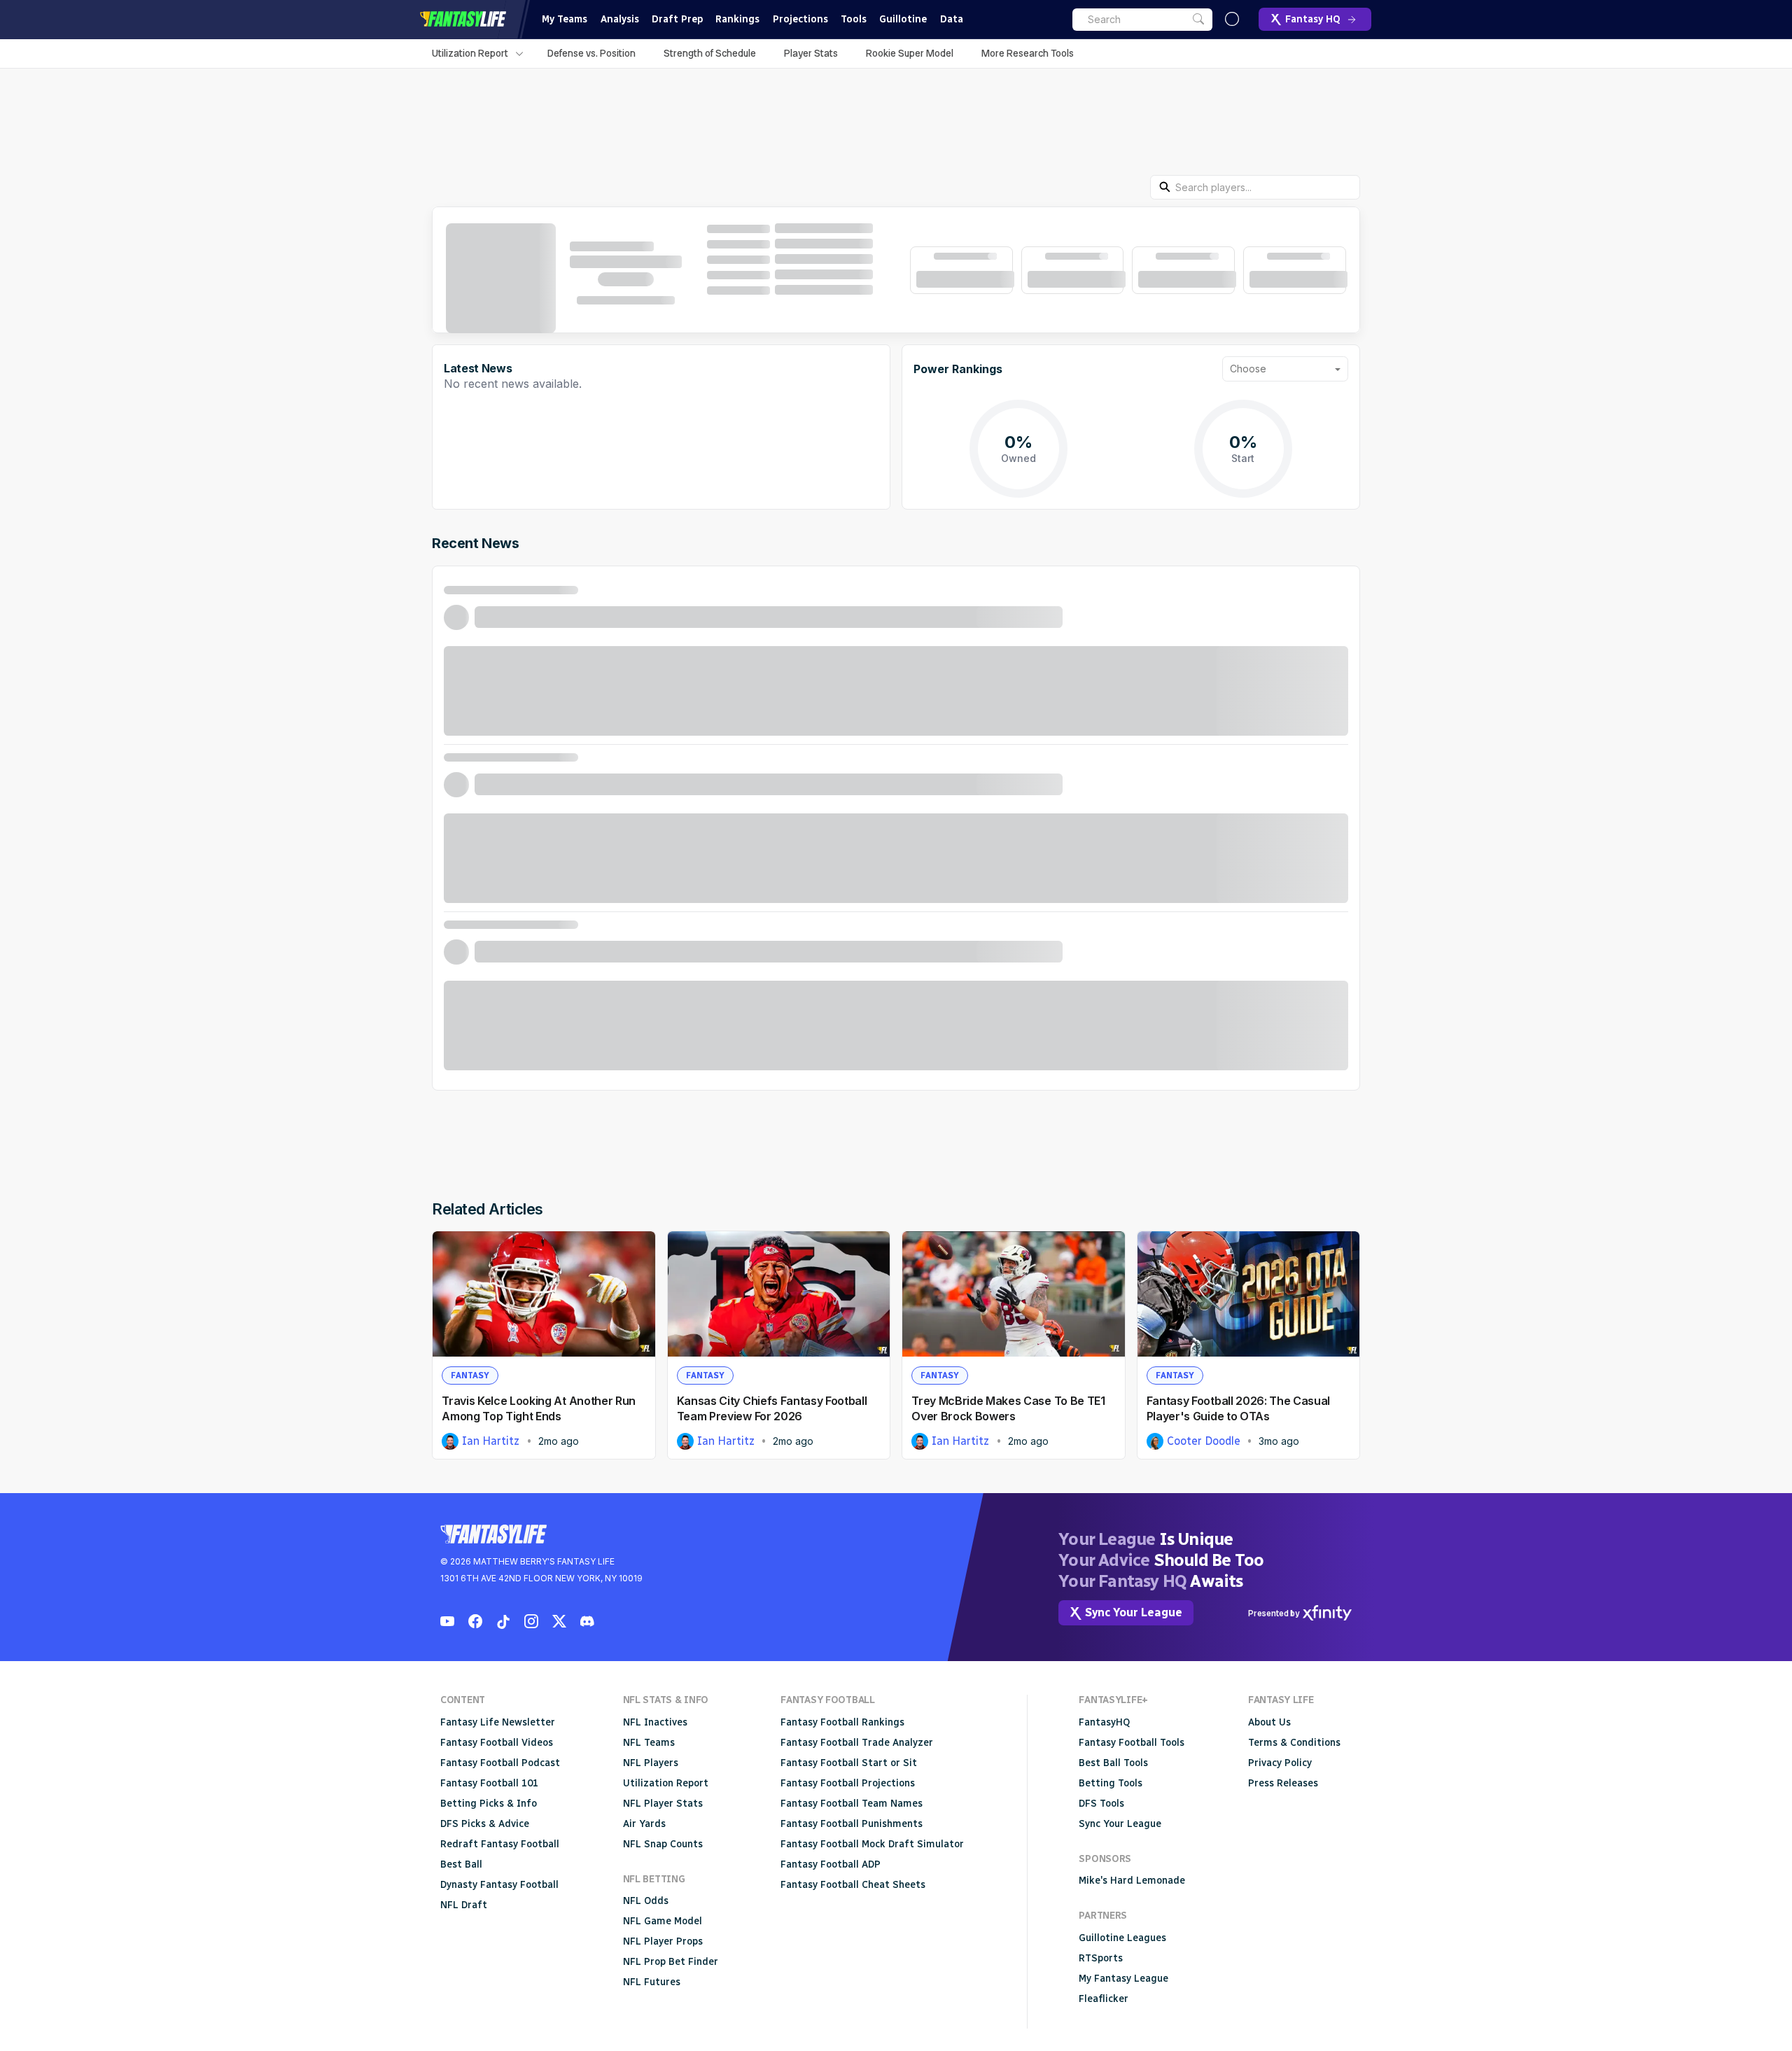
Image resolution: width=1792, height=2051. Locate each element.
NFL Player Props (663, 1941)
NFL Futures (652, 1982)
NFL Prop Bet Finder (671, 1962)
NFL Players (651, 1763)
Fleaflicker (1104, 1999)
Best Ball (461, 1864)
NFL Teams (649, 1743)
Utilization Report (470, 53)
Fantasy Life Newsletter (498, 1722)
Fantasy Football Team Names (852, 1804)
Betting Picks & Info (489, 1804)
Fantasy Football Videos (497, 1743)
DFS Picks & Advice (485, 1824)
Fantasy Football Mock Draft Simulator (872, 1844)
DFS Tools (1101, 1804)
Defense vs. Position (591, 53)
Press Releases (1283, 1783)
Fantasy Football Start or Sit (849, 1763)
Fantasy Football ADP (831, 1864)
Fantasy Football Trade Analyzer (857, 1743)
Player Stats (811, 53)
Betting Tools (1111, 1783)
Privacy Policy (1280, 1763)
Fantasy (470, 1375)
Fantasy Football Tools (1132, 1743)
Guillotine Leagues (1122, 1938)
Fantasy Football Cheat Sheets (853, 1885)
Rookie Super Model (910, 53)
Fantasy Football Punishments (852, 1824)
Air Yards (644, 1824)
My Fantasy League (1123, 1979)
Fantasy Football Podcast (500, 1763)
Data (952, 19)
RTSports (1101, 1958)
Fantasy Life (463, 19)
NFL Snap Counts (663, 1844)
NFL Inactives (655, 1722)
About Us (1269, 1722)
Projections (800, 19)
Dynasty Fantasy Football (499, 1885)
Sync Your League (1120, 1824)
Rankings (737, 19)
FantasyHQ (1104, 1722)
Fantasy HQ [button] (1313, 19)
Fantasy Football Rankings (842, 1722)
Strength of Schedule (710, 53)
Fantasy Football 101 (489, 1783)
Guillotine (903, 19)
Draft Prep (677, 19)
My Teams (565, 19)
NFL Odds (646, 1901)
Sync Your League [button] (1134, 1612)
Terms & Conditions (1294, 1743)
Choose (1248, 369)
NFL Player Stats (663, 1804)
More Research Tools (1028, 53)
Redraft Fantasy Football (500, 1844)
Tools (854, 19)
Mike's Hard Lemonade (1132, 1881)
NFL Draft (464, 1905)
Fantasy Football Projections (848, 1783)
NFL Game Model (663, 1921)
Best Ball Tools (1113, 1763)
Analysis (620, 19)
